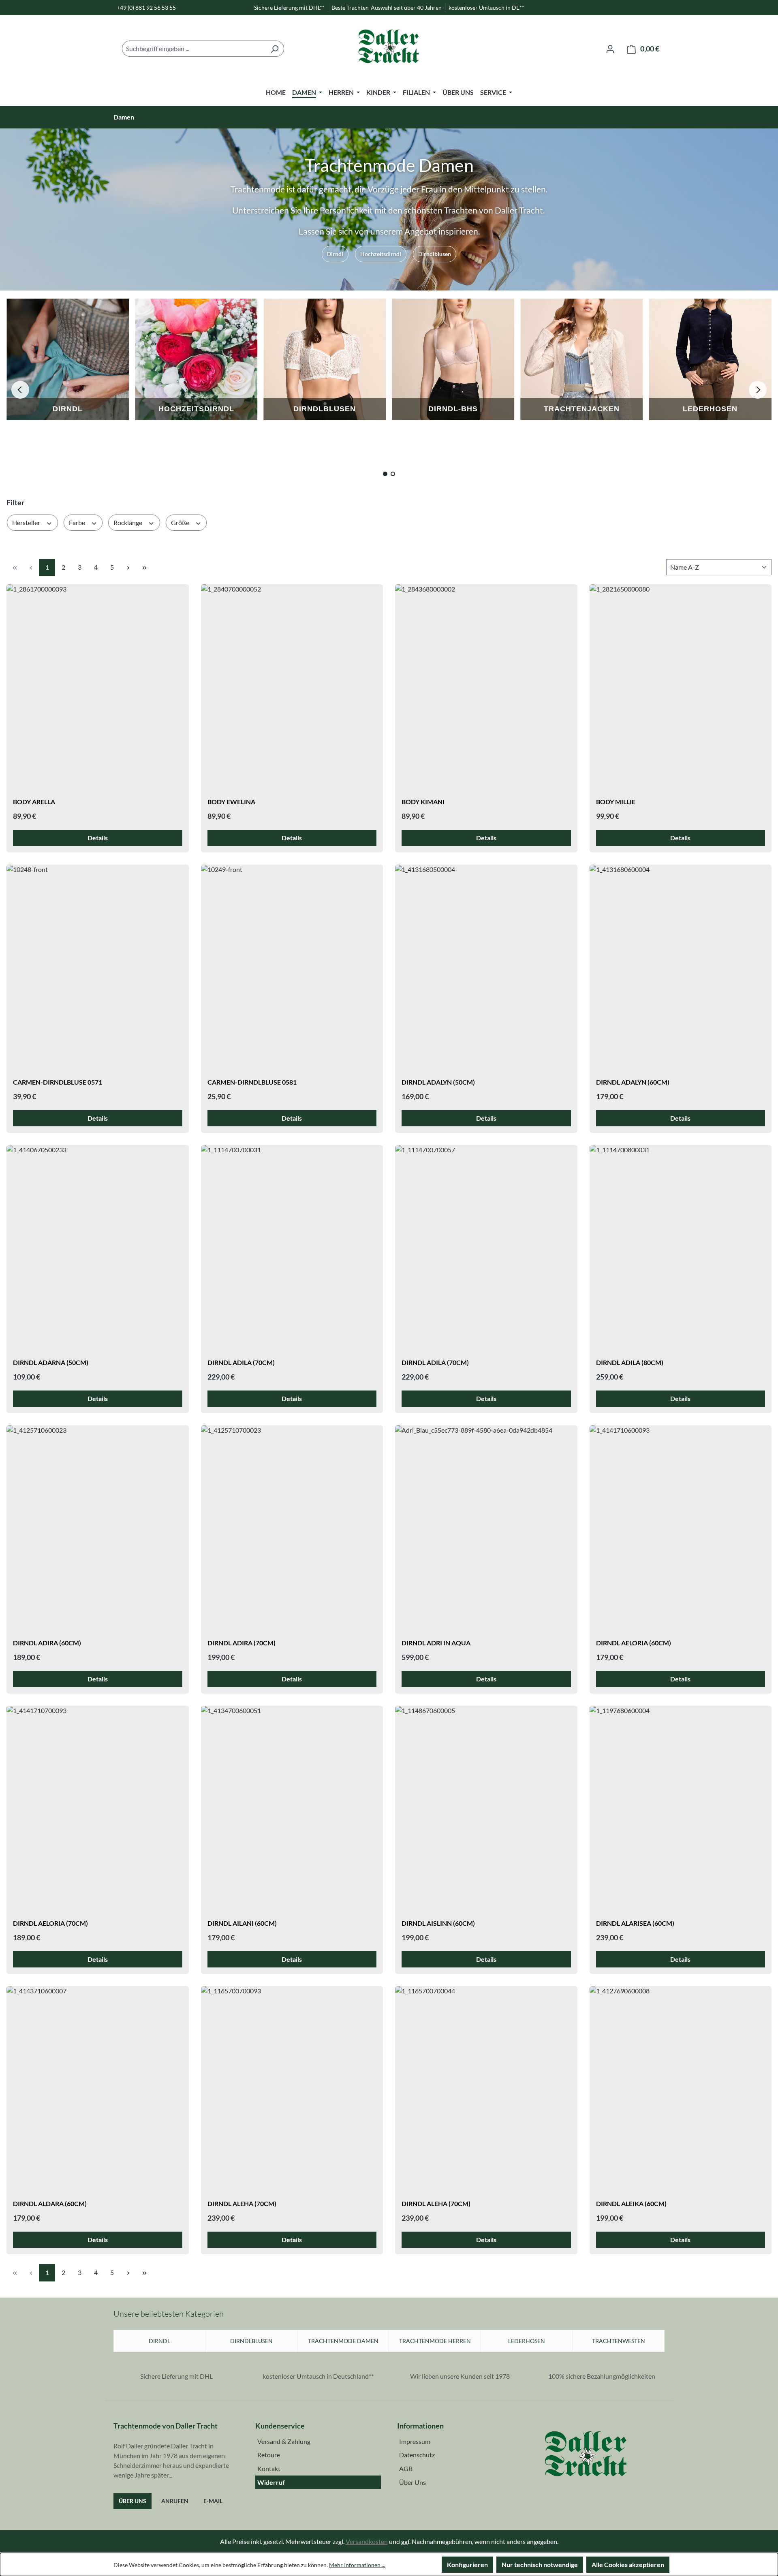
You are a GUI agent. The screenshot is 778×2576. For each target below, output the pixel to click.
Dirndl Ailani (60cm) (242, 1923)
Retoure (269, 2455)
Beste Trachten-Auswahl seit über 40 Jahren (387, 7)
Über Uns (133, 2501)
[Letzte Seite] (144, 567)
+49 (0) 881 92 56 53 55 (146, 7)
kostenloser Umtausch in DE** (486, 7)
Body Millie (616, 802)
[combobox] (194, 49)
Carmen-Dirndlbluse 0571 (58, 1082)
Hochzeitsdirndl (381, 254)
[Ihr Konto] (610, 49)
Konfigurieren (467, 2564)
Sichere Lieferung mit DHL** (289, 7)
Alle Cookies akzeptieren (628, 2564)
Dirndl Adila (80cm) (630, 1362)
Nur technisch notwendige (540, 2564)
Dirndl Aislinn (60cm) (438, 1923)
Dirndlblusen (435, 254)
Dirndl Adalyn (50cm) (438, 1082)
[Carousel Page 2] (393, 474)
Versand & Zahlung (284, 2441)
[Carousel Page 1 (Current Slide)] (385, 474)
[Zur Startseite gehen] (389, 49)
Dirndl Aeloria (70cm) (50, 1923)
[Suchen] (275, 49)
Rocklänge (128, 522)
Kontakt (269, 2468)
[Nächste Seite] (128, 567)
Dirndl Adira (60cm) (47, 1643)
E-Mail (213, 2501)
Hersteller (27, 522)
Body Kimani (423, 802)
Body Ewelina (231, 802)
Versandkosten (367, 2541)
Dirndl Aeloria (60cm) (634, 1643)
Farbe (78, 522)
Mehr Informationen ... (357, 2565)
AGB (406, 2468)
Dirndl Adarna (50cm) (51, 1362)
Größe (181, 522)
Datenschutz (417, 2455)
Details (98, 838)
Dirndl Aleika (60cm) (631, 2203)
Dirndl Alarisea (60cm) (635, 1923)
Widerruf (271, 2482)
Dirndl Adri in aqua (436, 1643)
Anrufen (175, 2501)
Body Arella (34, 802)
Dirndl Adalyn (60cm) (633, 1082)
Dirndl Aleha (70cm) (242, 2203)
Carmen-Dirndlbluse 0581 (252, 1082)
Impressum (415, 2441)
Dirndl (335, 254)
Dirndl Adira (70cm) (242, 1643)
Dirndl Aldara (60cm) (50, 2203)
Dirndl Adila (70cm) (241, 1362)
